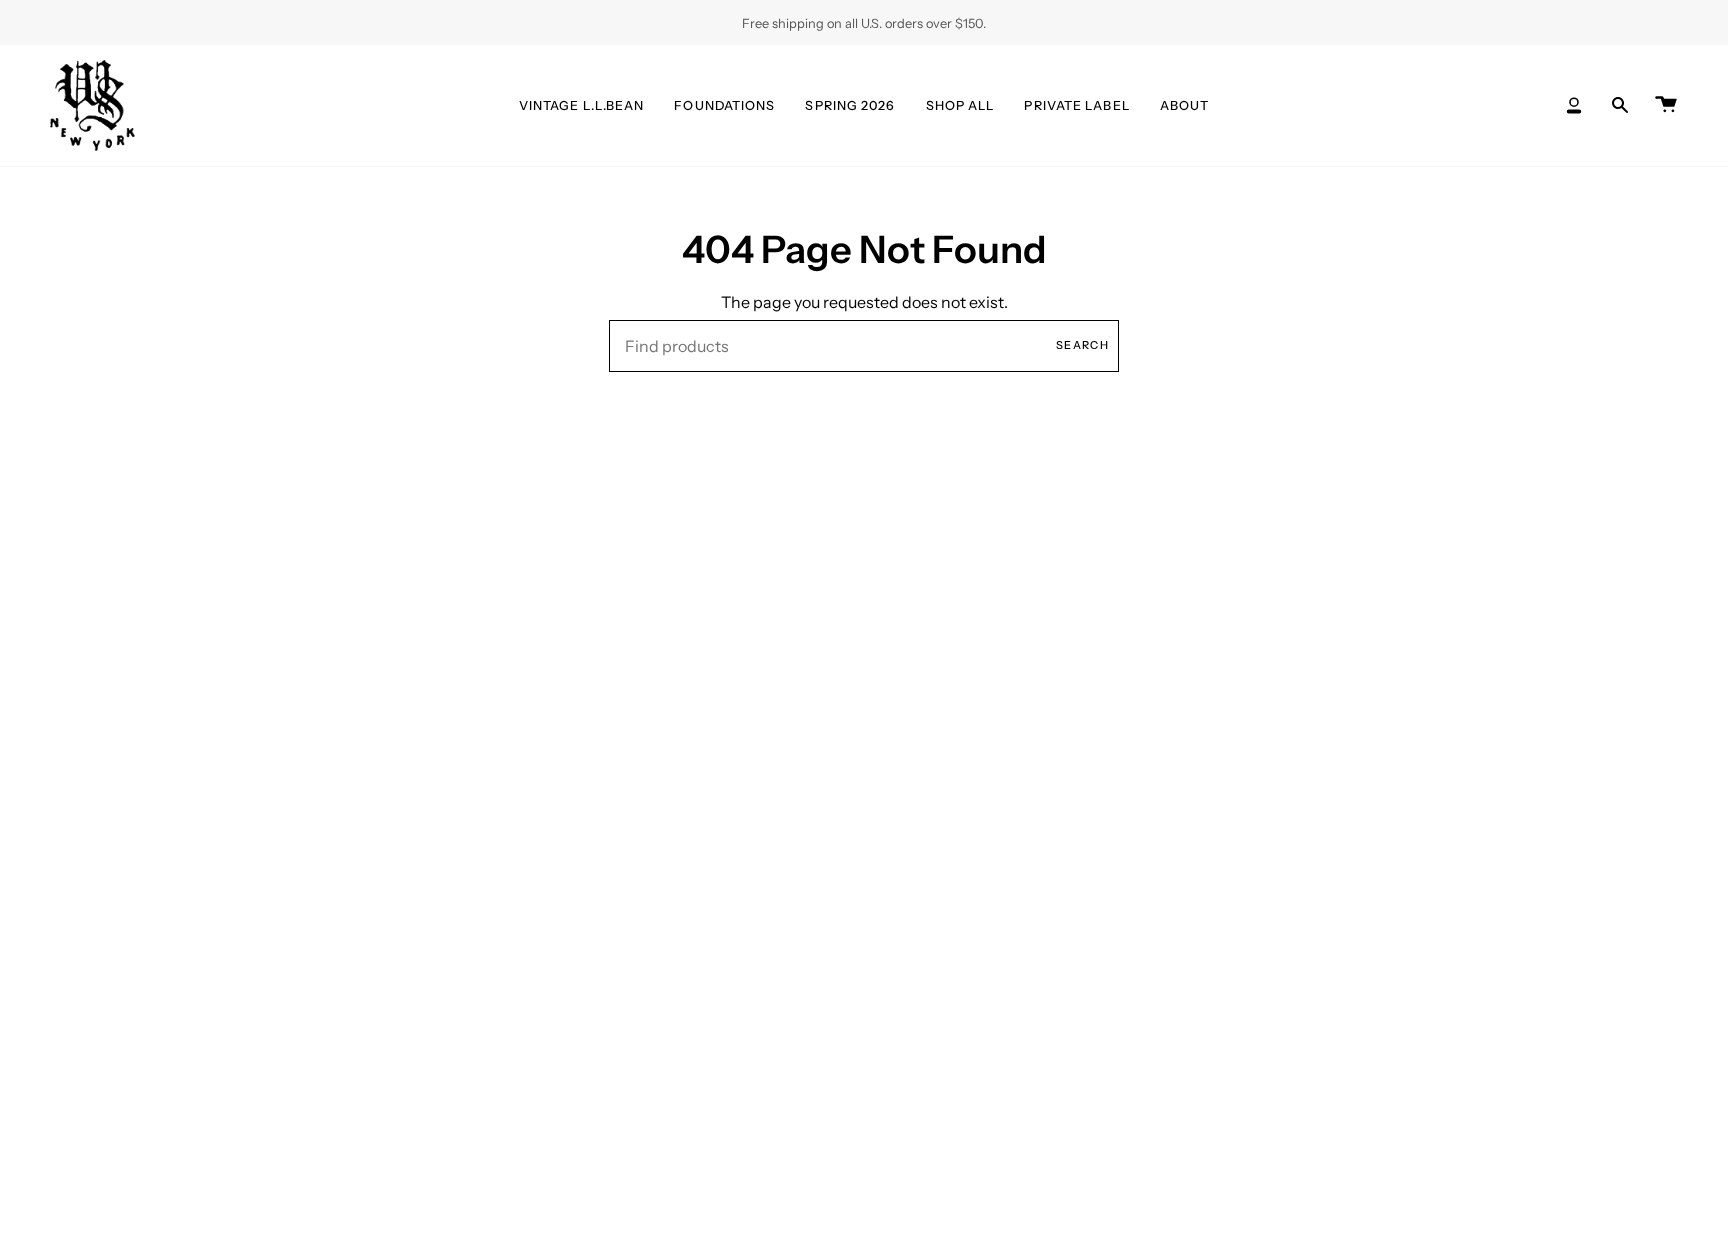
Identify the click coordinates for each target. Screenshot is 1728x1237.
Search (1082, 345)
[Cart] (1666, 105)
